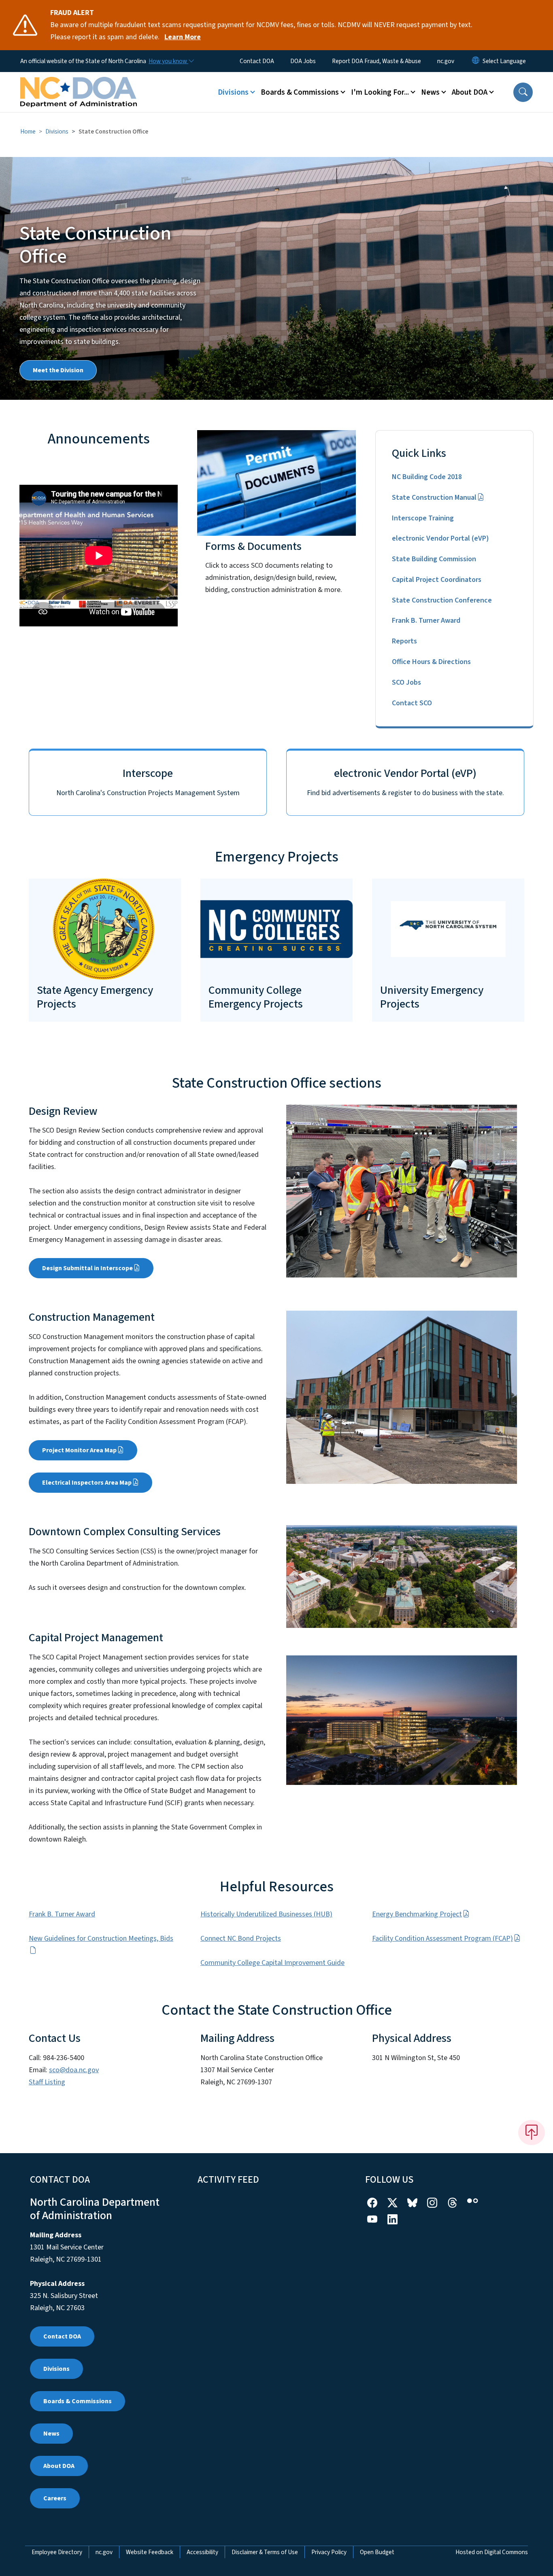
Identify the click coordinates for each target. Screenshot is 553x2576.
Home (28, 132)
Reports (404, 641)
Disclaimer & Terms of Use (265, 2552)
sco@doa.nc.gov (74, 2070)
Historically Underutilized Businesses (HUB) (266, 1914)
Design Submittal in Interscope (87, 1268)
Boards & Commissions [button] (300, 92)
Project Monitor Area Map (79, 1450)
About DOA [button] (470, 92)
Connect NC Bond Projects (241, 1938)
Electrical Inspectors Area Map (87, 1483)
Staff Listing (47, 2082)
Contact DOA (257, 61)
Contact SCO (412, 703)
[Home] (79, 83)
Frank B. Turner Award (426, 621)
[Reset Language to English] (476, 61)
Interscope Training (423, 518)
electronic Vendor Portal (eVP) (440, 538)
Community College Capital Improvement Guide (272, 1963)
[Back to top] (532, 2133)
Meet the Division (58, 370)
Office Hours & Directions (431, 662)
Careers (55, 2498)
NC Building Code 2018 (427, 477)
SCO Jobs (406, 682)
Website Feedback (150, 2552)
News (51, 2434)
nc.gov (446, 61)
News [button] (430, 92)
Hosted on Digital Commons (492, 2552)
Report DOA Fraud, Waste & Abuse (376, 61)
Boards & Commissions (78, 2401)
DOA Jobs (303, 61)
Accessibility (202, 2552)
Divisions (57, 132)
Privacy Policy (329, 2552)
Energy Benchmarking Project (417, 1914)
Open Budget (377, 2552)
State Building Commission (434, 559)
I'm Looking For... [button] (380, 92)
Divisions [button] (233, 92)
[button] (523, 92)
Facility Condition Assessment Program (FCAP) (442, 1938)
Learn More (183, 37)
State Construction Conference (442, 600)
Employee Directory (57, 2552)
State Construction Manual (434, 498)
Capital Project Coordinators (437, 580)
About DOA (59, 2466)
